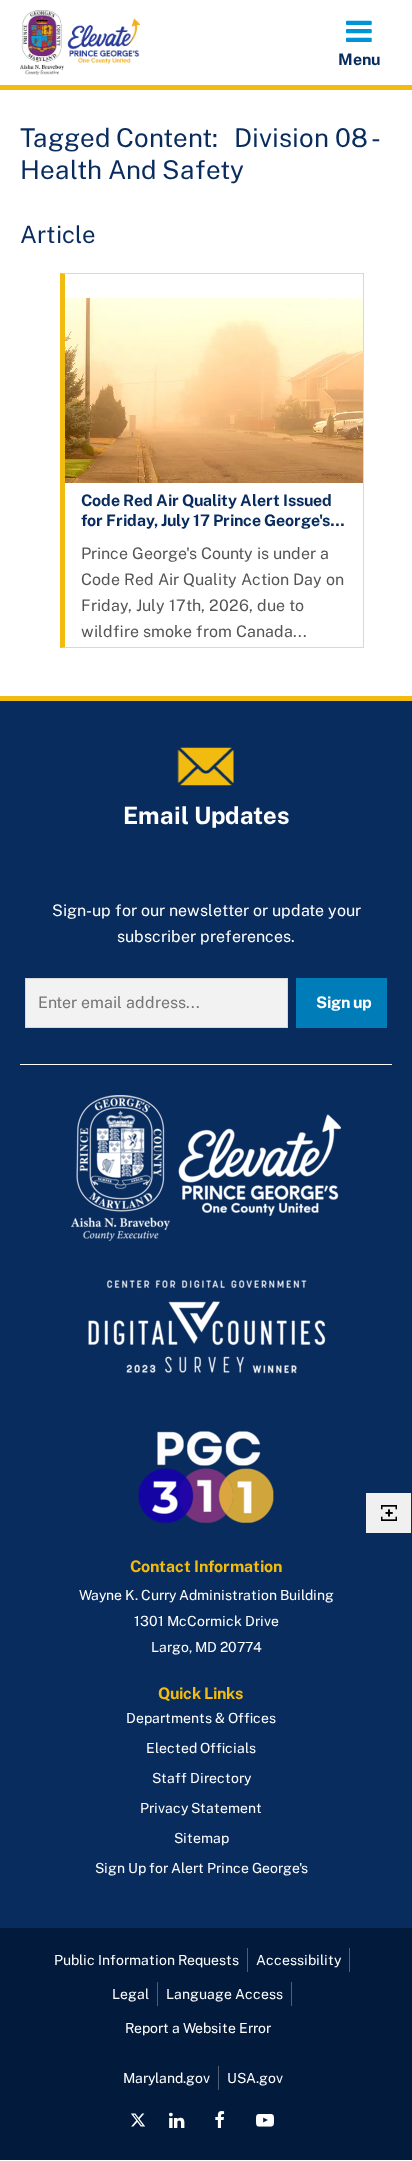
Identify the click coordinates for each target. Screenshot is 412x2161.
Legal (130, 1994)
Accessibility (298, 1960)
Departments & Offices (201, 1718)
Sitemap (201, 1838)
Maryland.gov (166, 2078)
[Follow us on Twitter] (138, 2120)
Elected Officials (201, 1748)
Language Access (224, 1994)
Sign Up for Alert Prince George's (201, 1868)
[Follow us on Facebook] (219, 2120)
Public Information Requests (146, 1960)
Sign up (344, 1002)
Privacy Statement (201, 1808)
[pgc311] (206, 1168)
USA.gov (255, 2078)
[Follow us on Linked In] (176, 2120)
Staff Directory (201, 1778)
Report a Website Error (198, 2028)
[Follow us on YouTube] (264, 2120)
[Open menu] (359, 42)
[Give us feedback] (388, 1513)
